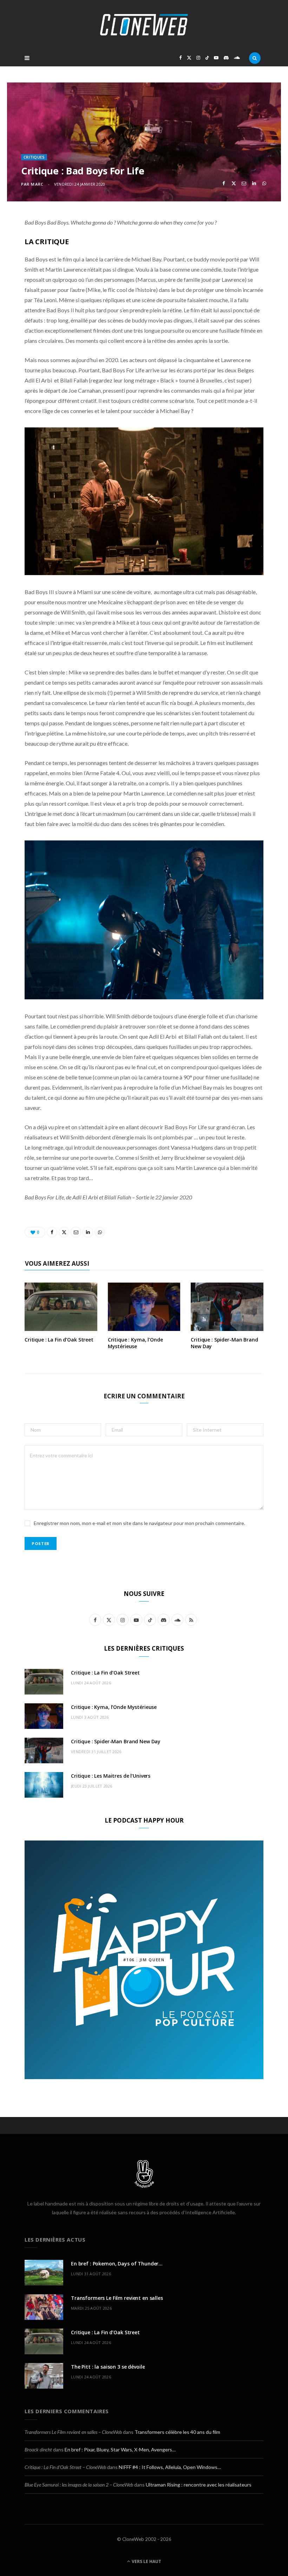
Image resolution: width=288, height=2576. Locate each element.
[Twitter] (234, 183)
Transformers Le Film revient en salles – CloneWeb (73, 2432)
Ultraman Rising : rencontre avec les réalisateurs (199, 2485)
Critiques (34, 157)
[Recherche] (255, 58)
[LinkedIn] (254, 183)
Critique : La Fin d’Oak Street (59, 1340)
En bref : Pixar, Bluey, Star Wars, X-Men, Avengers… (120, 2449)
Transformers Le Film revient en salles (117, 2298)
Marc (37, 184)
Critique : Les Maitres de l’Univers (111, 1776)
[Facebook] (224, 183)
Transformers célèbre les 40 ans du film (177, 2432)
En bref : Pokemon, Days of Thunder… (117, 2264)
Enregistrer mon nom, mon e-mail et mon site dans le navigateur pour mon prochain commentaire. (139, 1523)
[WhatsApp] (264, 183)
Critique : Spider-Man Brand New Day (224, 1343)
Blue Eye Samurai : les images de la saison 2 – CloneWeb (79, 2485)
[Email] (244, 183)
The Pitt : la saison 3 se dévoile (108, 2367)
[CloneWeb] (144, 25)
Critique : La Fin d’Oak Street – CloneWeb (65, 2467)
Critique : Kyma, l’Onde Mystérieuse (135, 1343)
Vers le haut (146, 2561)
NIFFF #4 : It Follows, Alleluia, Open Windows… (170, 2467)
